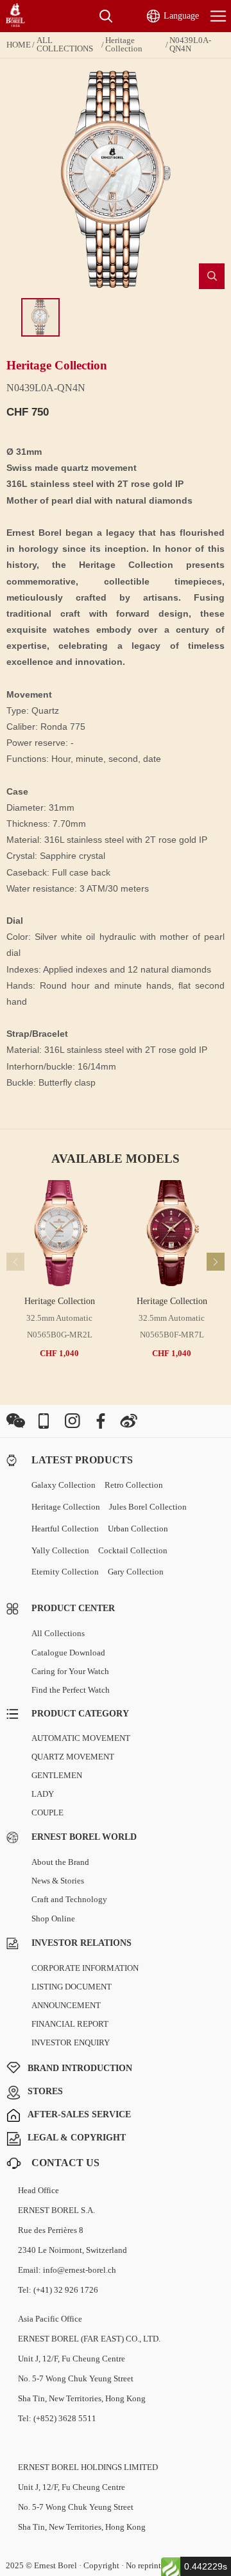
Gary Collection (136, 1572)
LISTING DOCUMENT (72, 1987)
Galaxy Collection (64, 1485)
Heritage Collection (124, 45)
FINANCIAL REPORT (70, 2024)
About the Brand (60, 1862)
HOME (19, 45)
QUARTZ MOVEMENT (73, 1757)
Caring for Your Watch (70, 1671)
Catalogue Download (68, 1653)
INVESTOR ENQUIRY (71, 2042)
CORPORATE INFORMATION (85, 1968)
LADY (43, 1794)
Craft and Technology (69, 1899)
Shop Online (53, 1919)
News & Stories (58, 1881)
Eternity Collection (65, 1572)
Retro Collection (134, 1485)
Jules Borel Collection (148, 1507)
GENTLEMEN (57, 1775)
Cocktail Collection (133, 1550)
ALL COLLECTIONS (65, 45)
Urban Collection (138, 1529)
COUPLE (47, 1813)
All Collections (58, 1633)
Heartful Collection (65, 1529)
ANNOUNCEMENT (66, 2005)
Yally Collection (60, 1550)
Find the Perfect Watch (71, 1690)
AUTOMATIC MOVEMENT (81, 1738)
